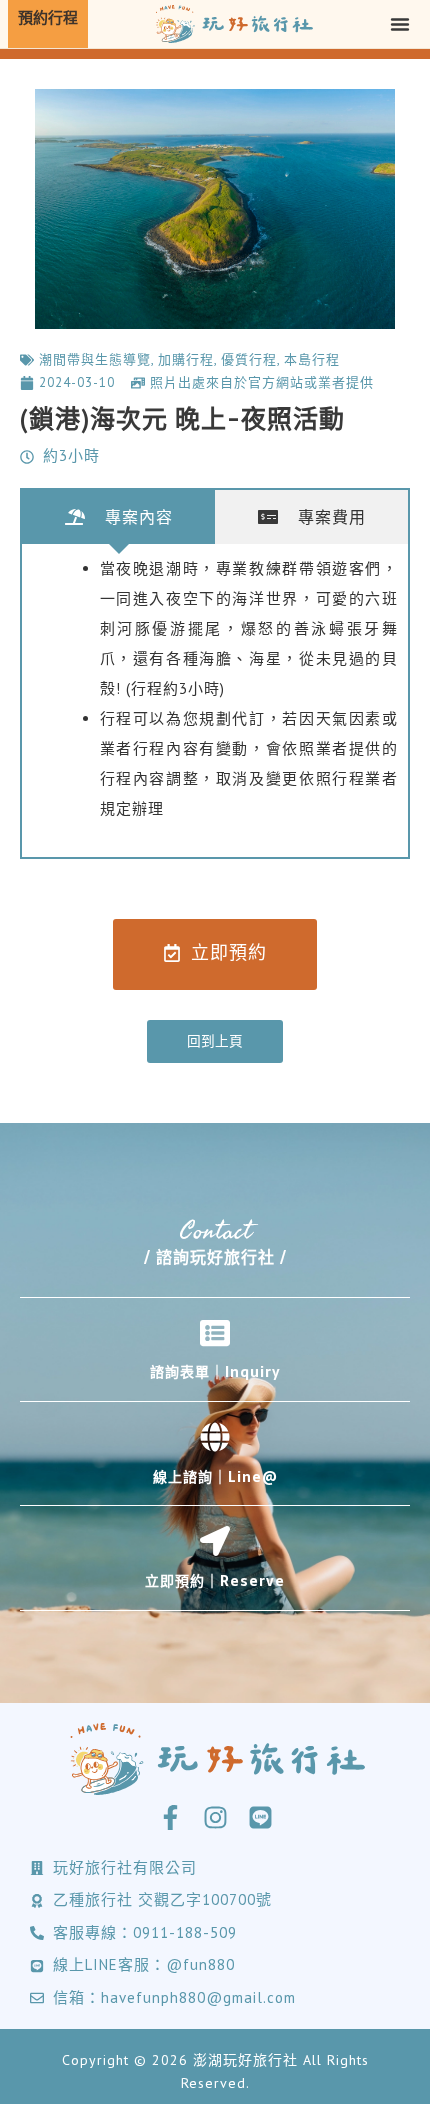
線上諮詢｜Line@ (215, 1477)
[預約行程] (48, 24)
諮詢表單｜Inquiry (215, 1372)
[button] (400, 24)
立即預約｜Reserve (215, 1581)
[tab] (118, 517)
